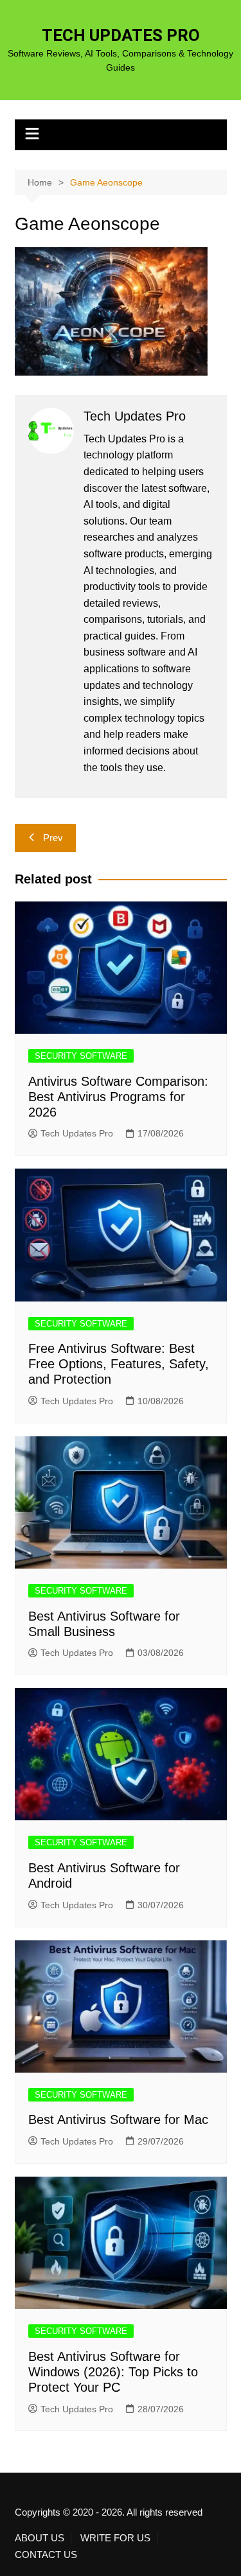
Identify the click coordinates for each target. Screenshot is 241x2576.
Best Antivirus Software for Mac (118, 2119)
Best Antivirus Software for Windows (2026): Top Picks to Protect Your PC (113, 2372)
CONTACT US (46, 2555)
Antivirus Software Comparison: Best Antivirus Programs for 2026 (118, 1097)
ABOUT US (40, 2538)
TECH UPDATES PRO (121, 35)
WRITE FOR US (115, 2538)
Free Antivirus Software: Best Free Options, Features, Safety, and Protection (119, 1364)
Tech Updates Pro (77, 1133)
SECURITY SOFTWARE (81, 1056)
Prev (53, 838)
